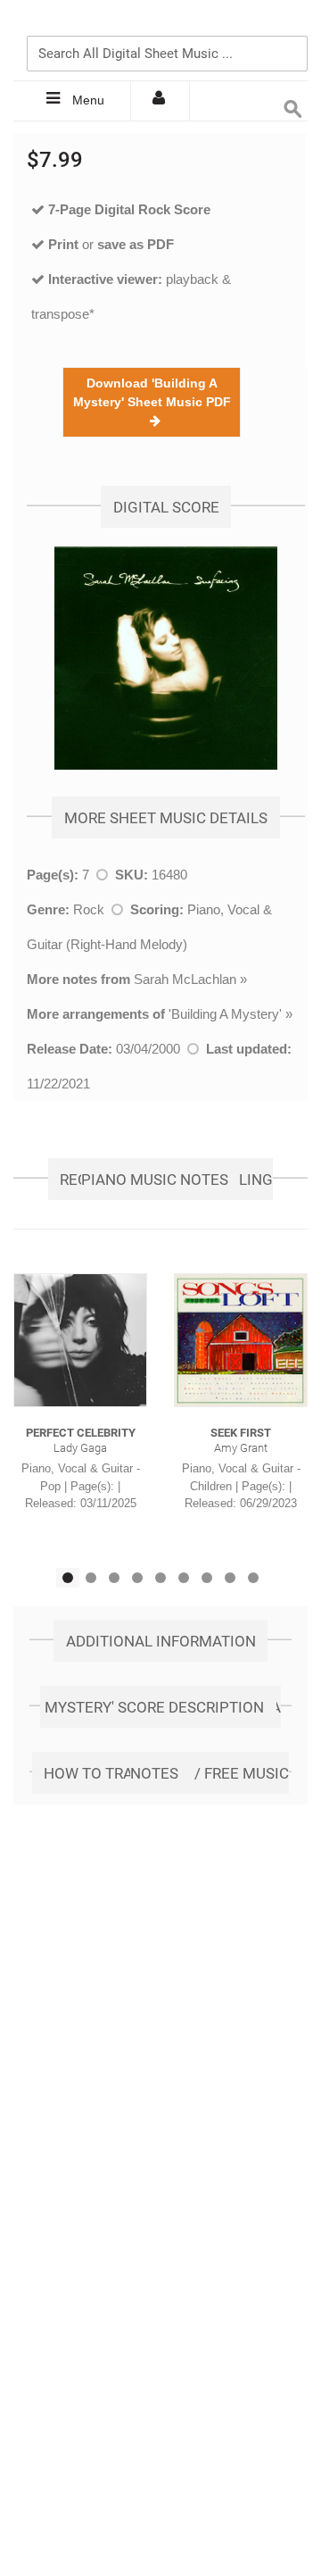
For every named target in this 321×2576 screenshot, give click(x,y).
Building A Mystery (225, 1014)
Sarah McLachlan (185, 979)
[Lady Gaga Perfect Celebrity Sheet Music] (80, 1340)
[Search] (290, 24)
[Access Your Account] (160, 101)
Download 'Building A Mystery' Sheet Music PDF (152, 402)
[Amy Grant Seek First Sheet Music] (241, 1340)
